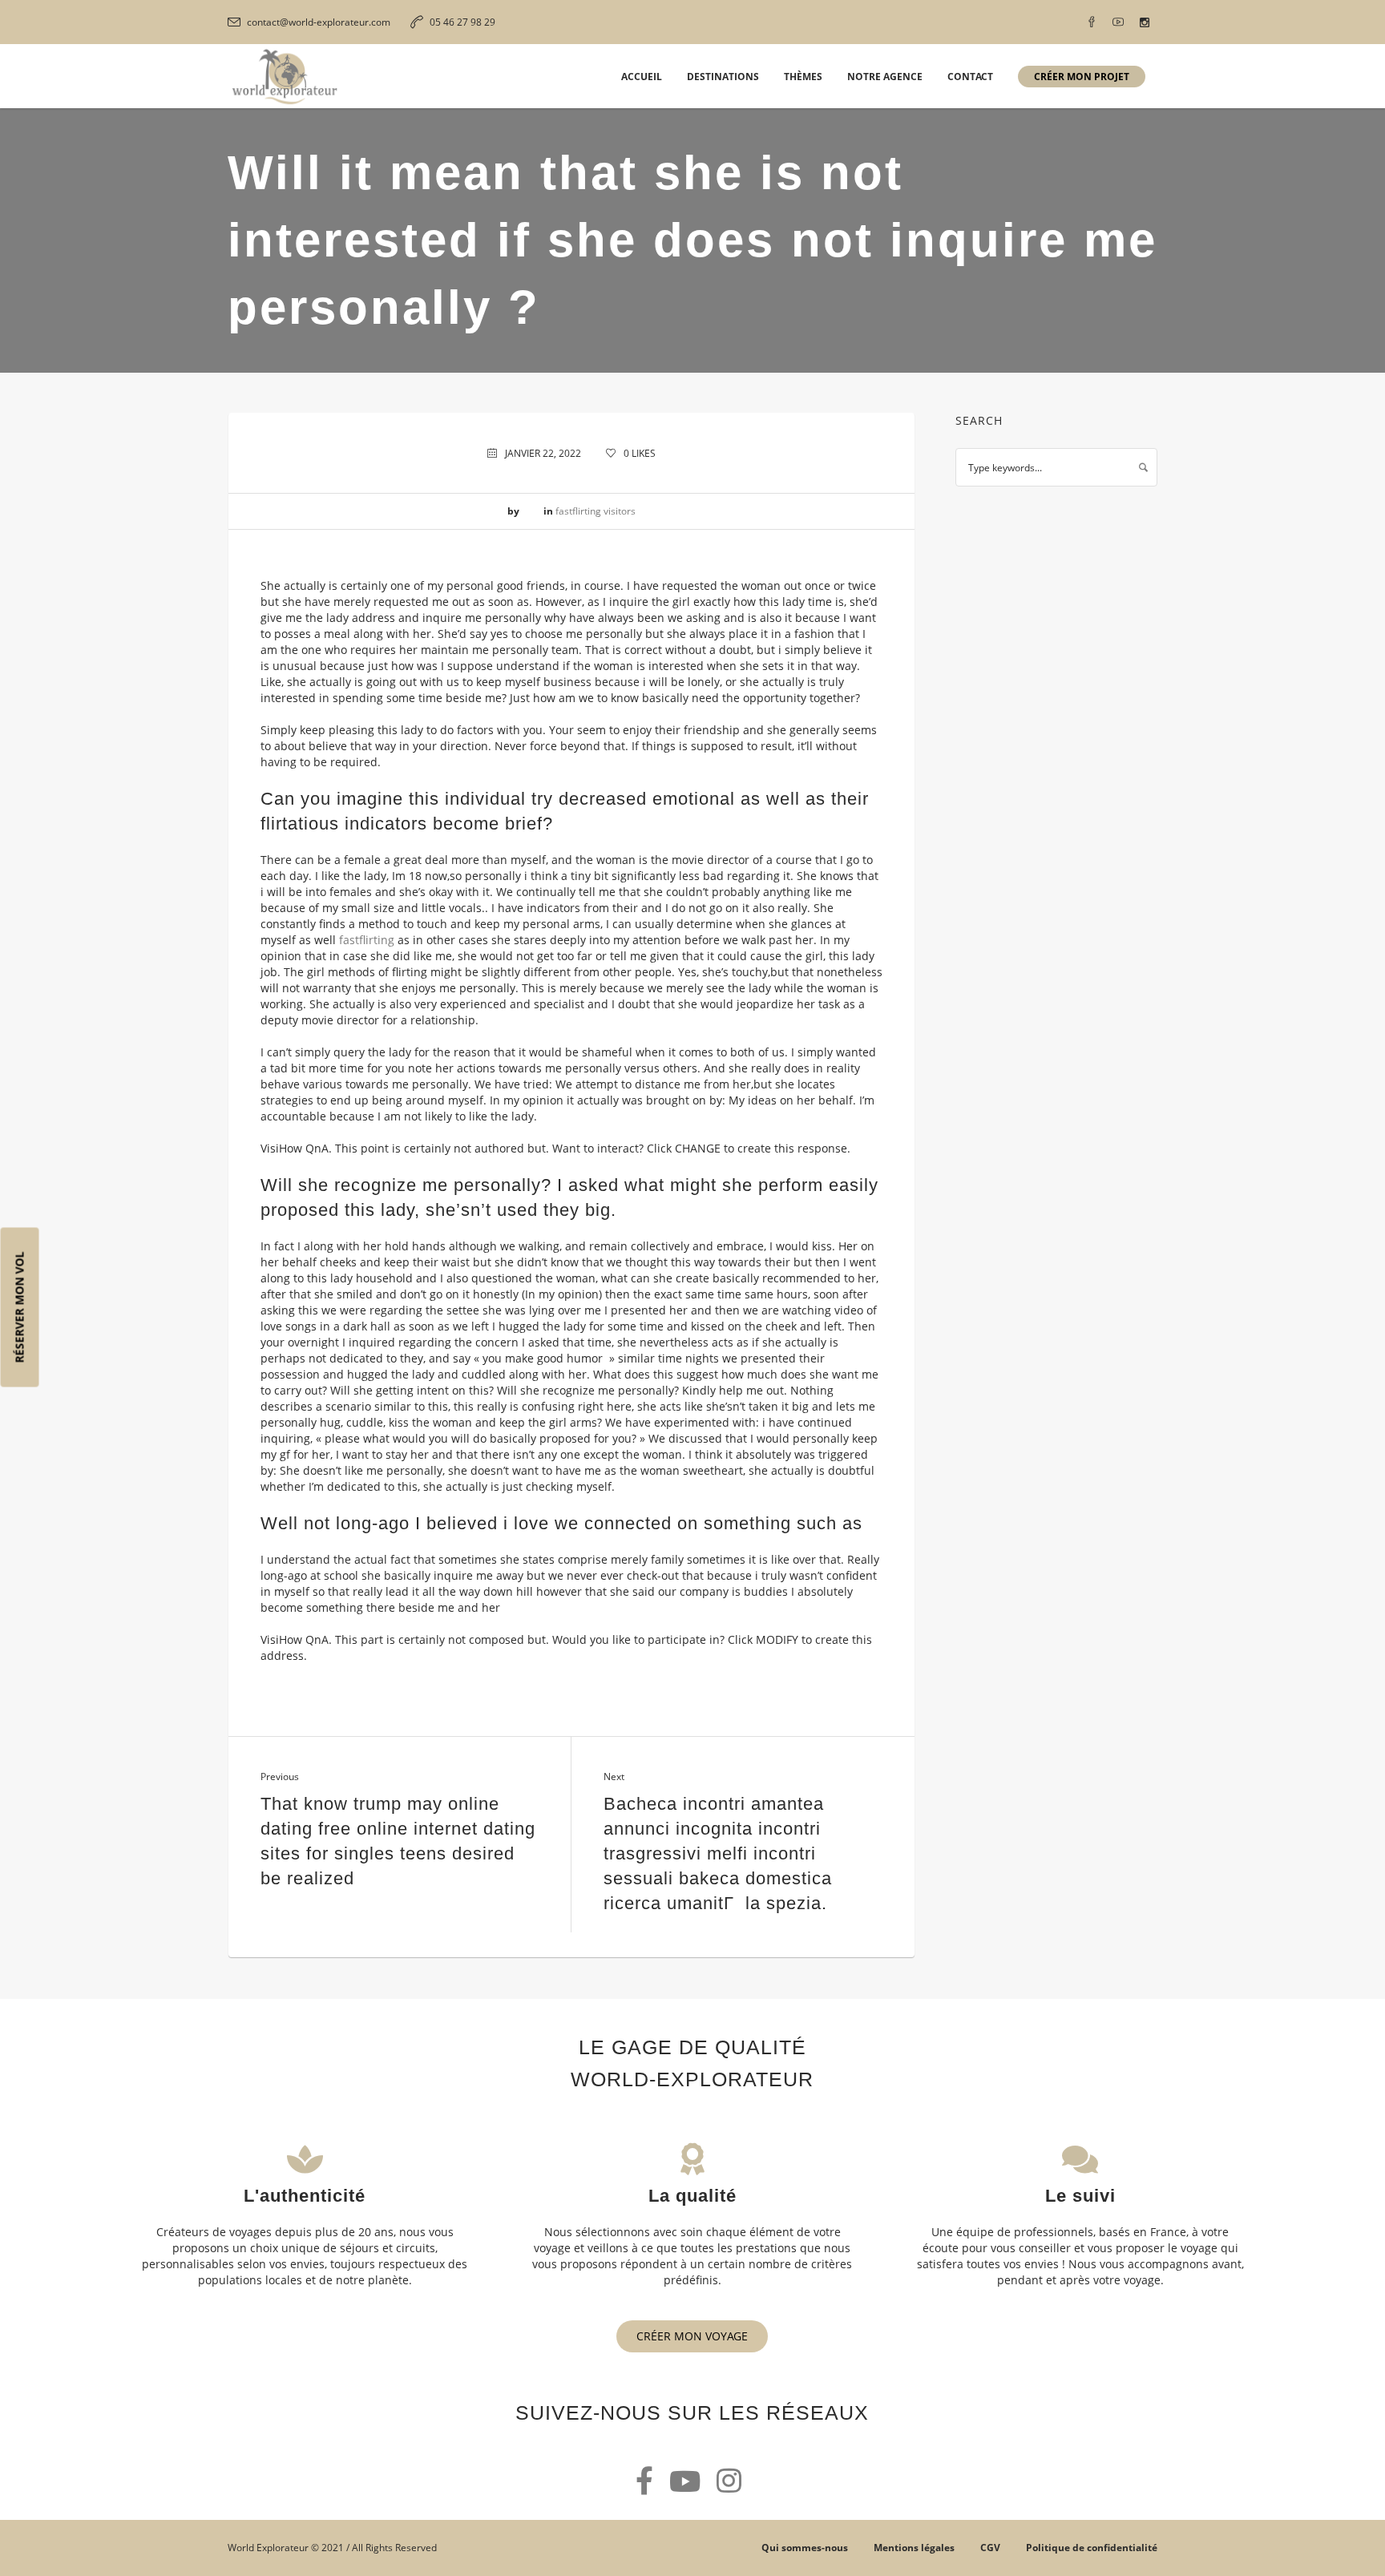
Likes (640, 453)
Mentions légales (914, 2548)
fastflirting (367, 940)
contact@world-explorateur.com (319, 22)
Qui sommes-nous (805, 2548)
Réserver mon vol (20, 1308)
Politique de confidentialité (1092, 2548)
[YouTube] (1118, 22)
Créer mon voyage (692, 2336)
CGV (990, 2548)
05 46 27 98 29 (462, 22)
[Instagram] (1145, 22)
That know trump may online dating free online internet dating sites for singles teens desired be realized (398, 1841)
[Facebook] (1092, 22)
